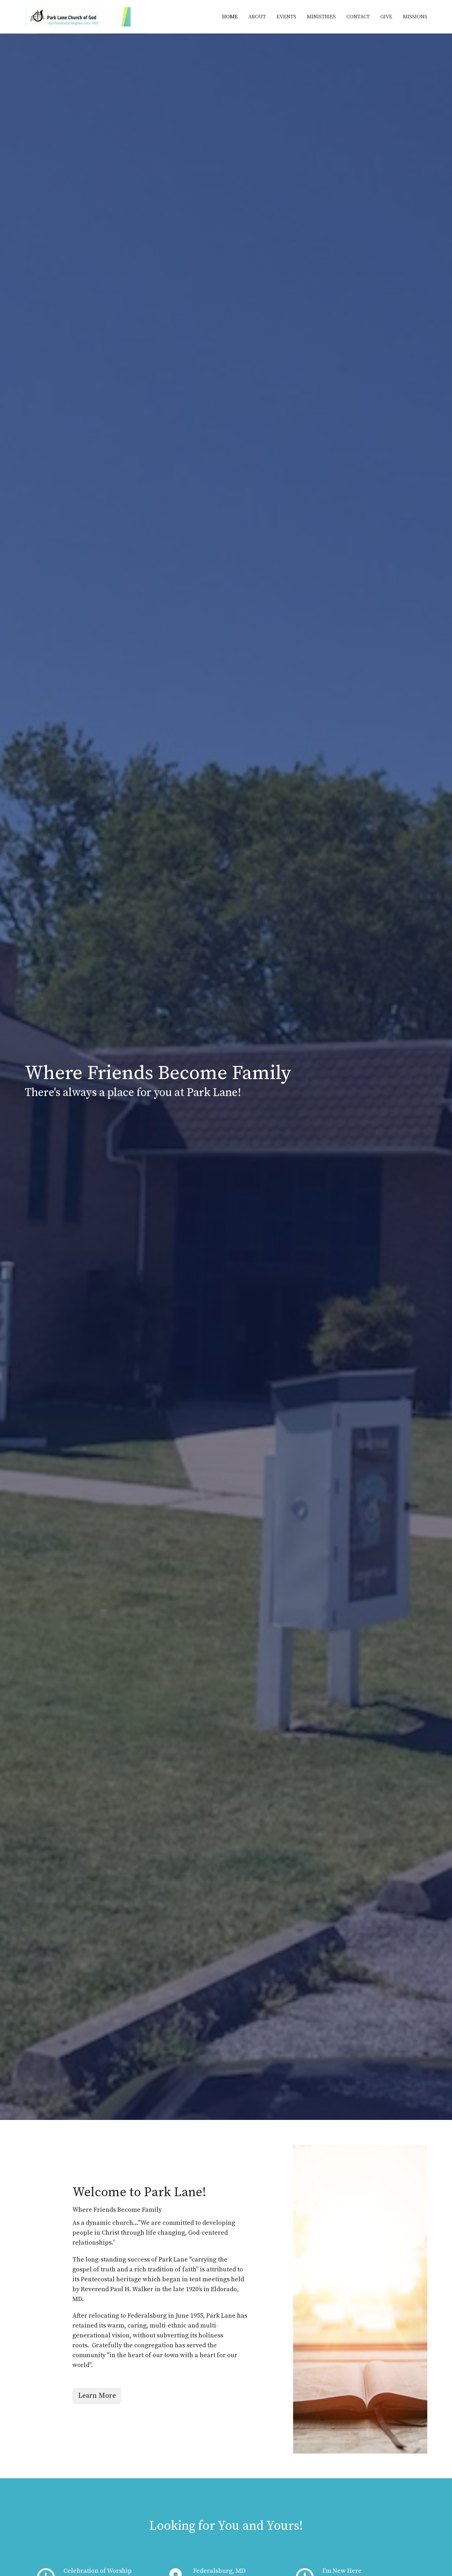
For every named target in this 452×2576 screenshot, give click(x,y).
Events (286, 17)
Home (230, 17)
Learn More (97, 2396)
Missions (415, 17)
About (257, 17)
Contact (358, 17)
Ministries (321, 17)
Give (386, 17)
